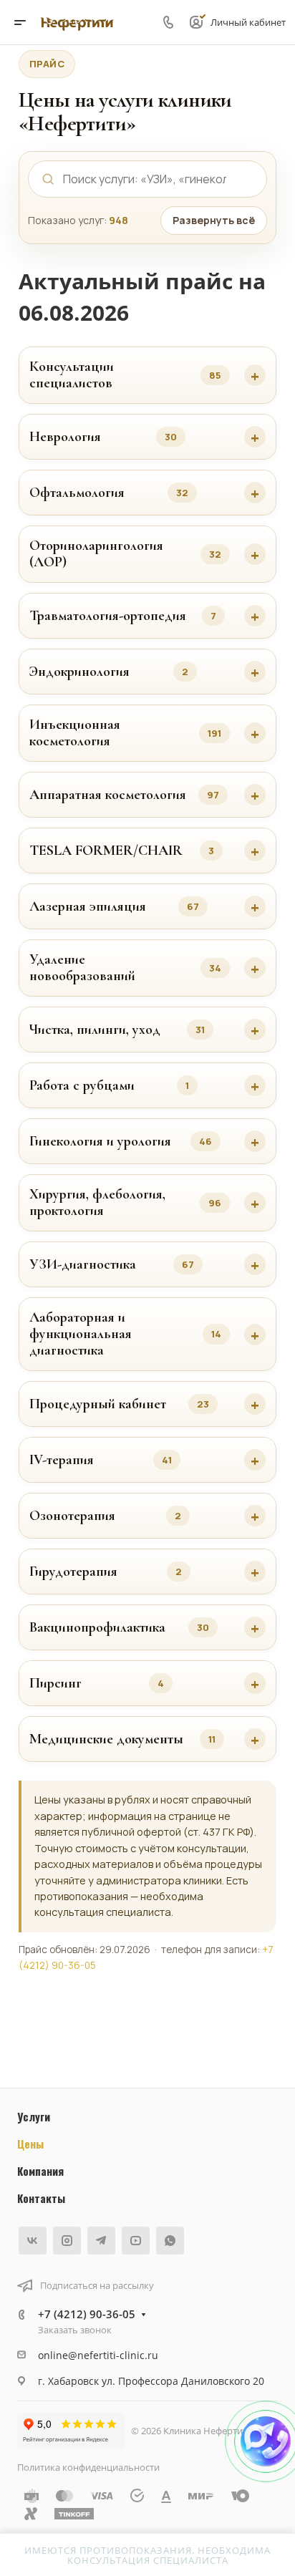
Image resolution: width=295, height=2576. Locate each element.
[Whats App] (170, 2241)
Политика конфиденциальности (88, 2467)
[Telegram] (101, 2241)
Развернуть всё (214, 220)
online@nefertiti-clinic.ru (98, 2355)
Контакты (41, 2198)
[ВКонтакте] (33, 2241)
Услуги (34, 2116)
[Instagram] (67, 2241)
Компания (40, 2171)
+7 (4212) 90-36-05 (87, 2314)
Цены (30, 2144)
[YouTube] (136, 2241)
